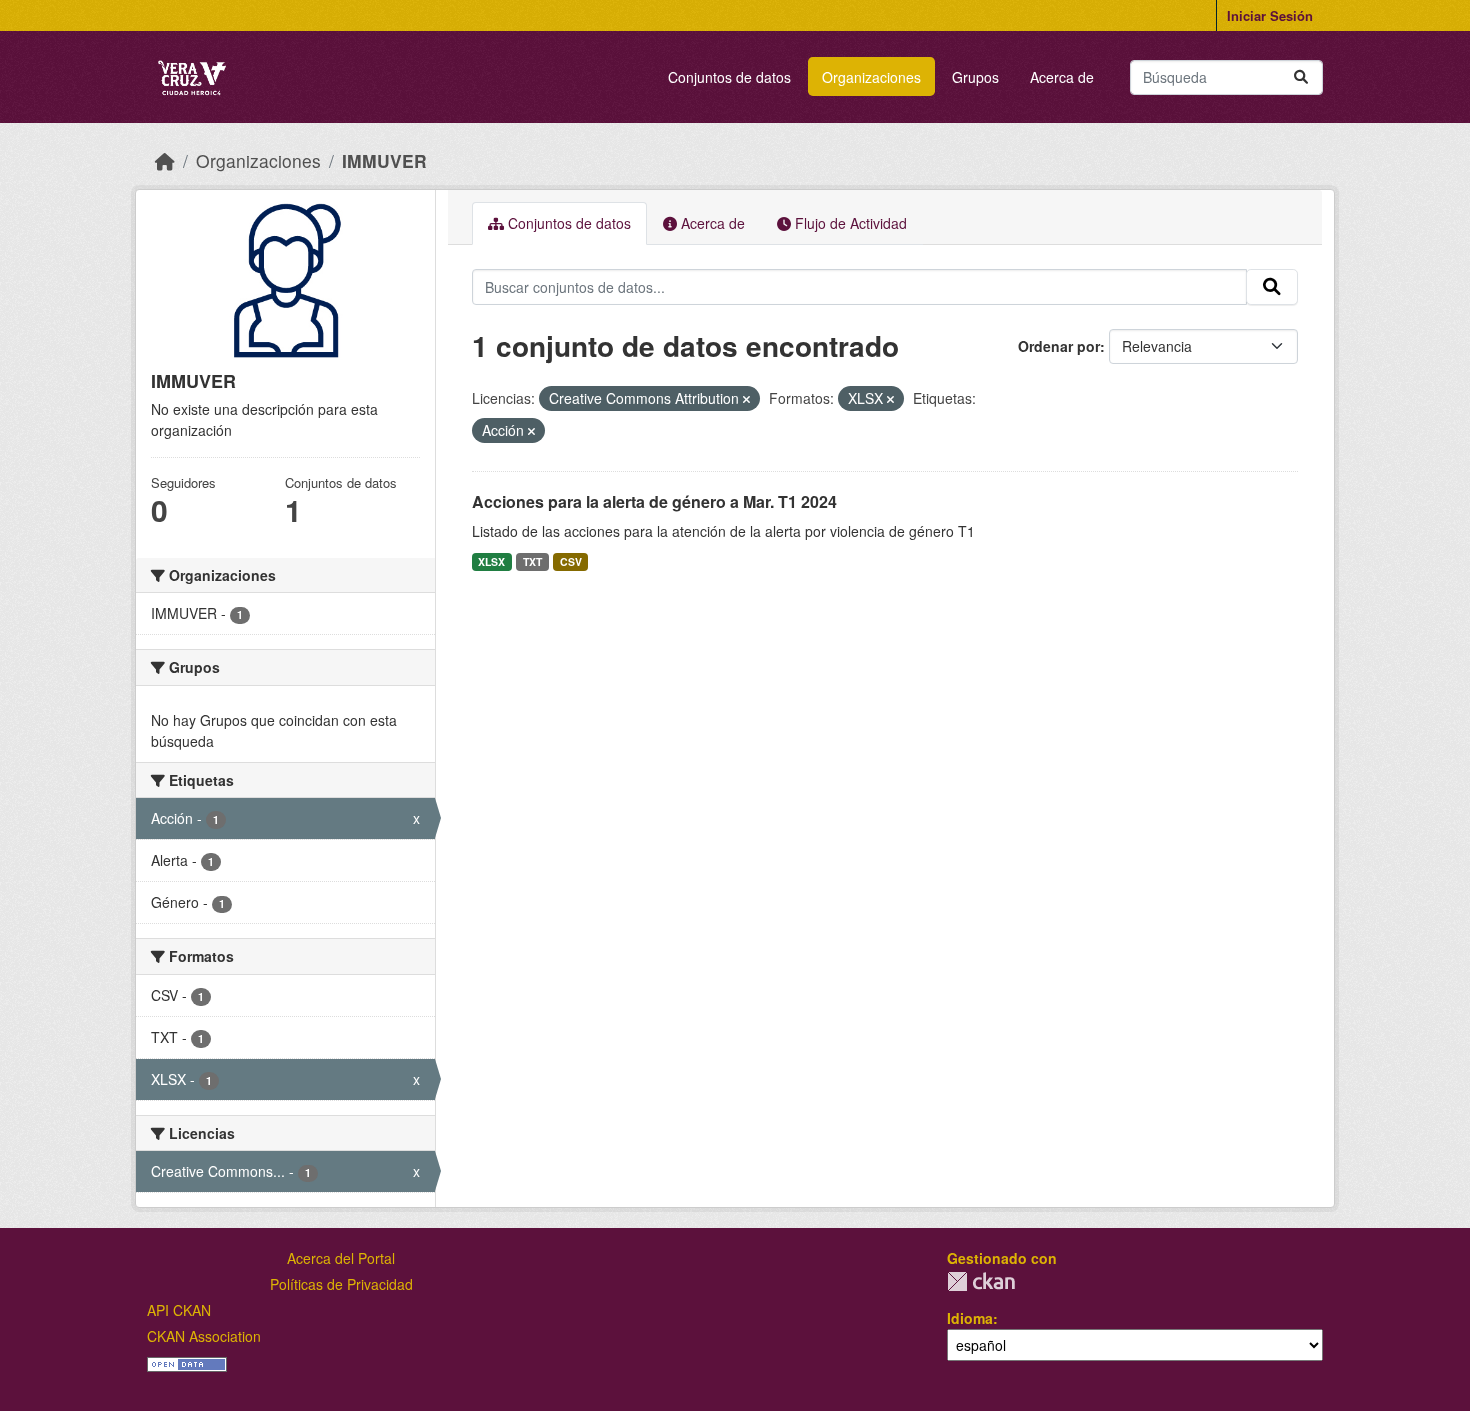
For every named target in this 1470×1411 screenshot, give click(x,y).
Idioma (970, 1318)
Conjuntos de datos (729, 77)
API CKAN (179, 1310)
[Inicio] (165, 160)
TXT (532, 561)
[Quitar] (746, 399)
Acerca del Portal (341, 1258)
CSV (571, 561)
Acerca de (1062, 77)
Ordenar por (1059, 346)
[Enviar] (1301, 77)
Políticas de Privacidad (341, 1284)
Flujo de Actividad (849, 223)
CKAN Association (204, 1336)
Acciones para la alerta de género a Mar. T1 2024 (654, 501)
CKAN (981, 1281)
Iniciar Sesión (1270, 15)
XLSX (491, 561)
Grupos (975, 77)
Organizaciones (871, 77)
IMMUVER (384, 160)
